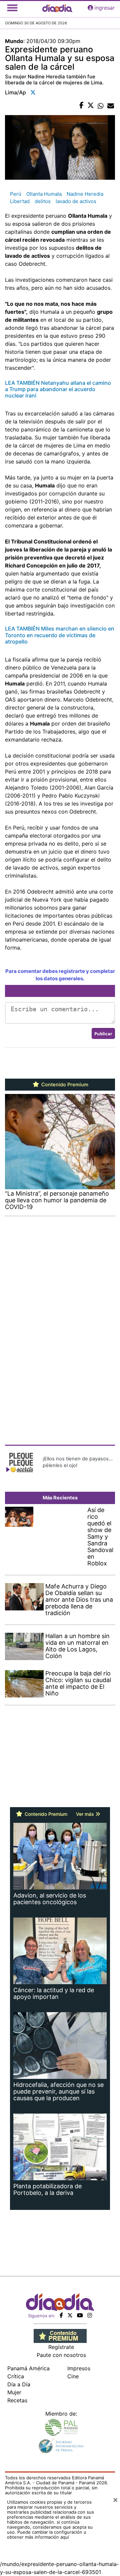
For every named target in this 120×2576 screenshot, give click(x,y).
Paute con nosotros (61, 2355)
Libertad (20, 201)
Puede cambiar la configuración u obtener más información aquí (47, 2534)
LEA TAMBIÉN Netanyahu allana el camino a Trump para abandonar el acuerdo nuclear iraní (58, 389)
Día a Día (19, 2384)
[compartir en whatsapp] (101, 106)
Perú (16, 194)
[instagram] (90, 2315)
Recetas (17, 2400)
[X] (70, 2315)
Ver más (86, 1814)
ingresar (104, 8)
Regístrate (61, 2347)
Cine (73, 2376)
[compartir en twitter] (91, 106)
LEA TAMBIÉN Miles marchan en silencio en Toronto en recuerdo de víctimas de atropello (60, 635)
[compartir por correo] (111, 106)
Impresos (79, 2368)
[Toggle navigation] (12, 8)
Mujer (14, 2392)
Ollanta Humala (44, 194)
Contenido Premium (64, 1085)
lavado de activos (76, 201)
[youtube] (80, 2315)
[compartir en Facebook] (81, 106)
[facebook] (61, 2315)
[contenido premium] (60, 2336)
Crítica (16, 2376)
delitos (43, 201)
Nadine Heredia (85, 194)
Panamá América (28, 2368)
